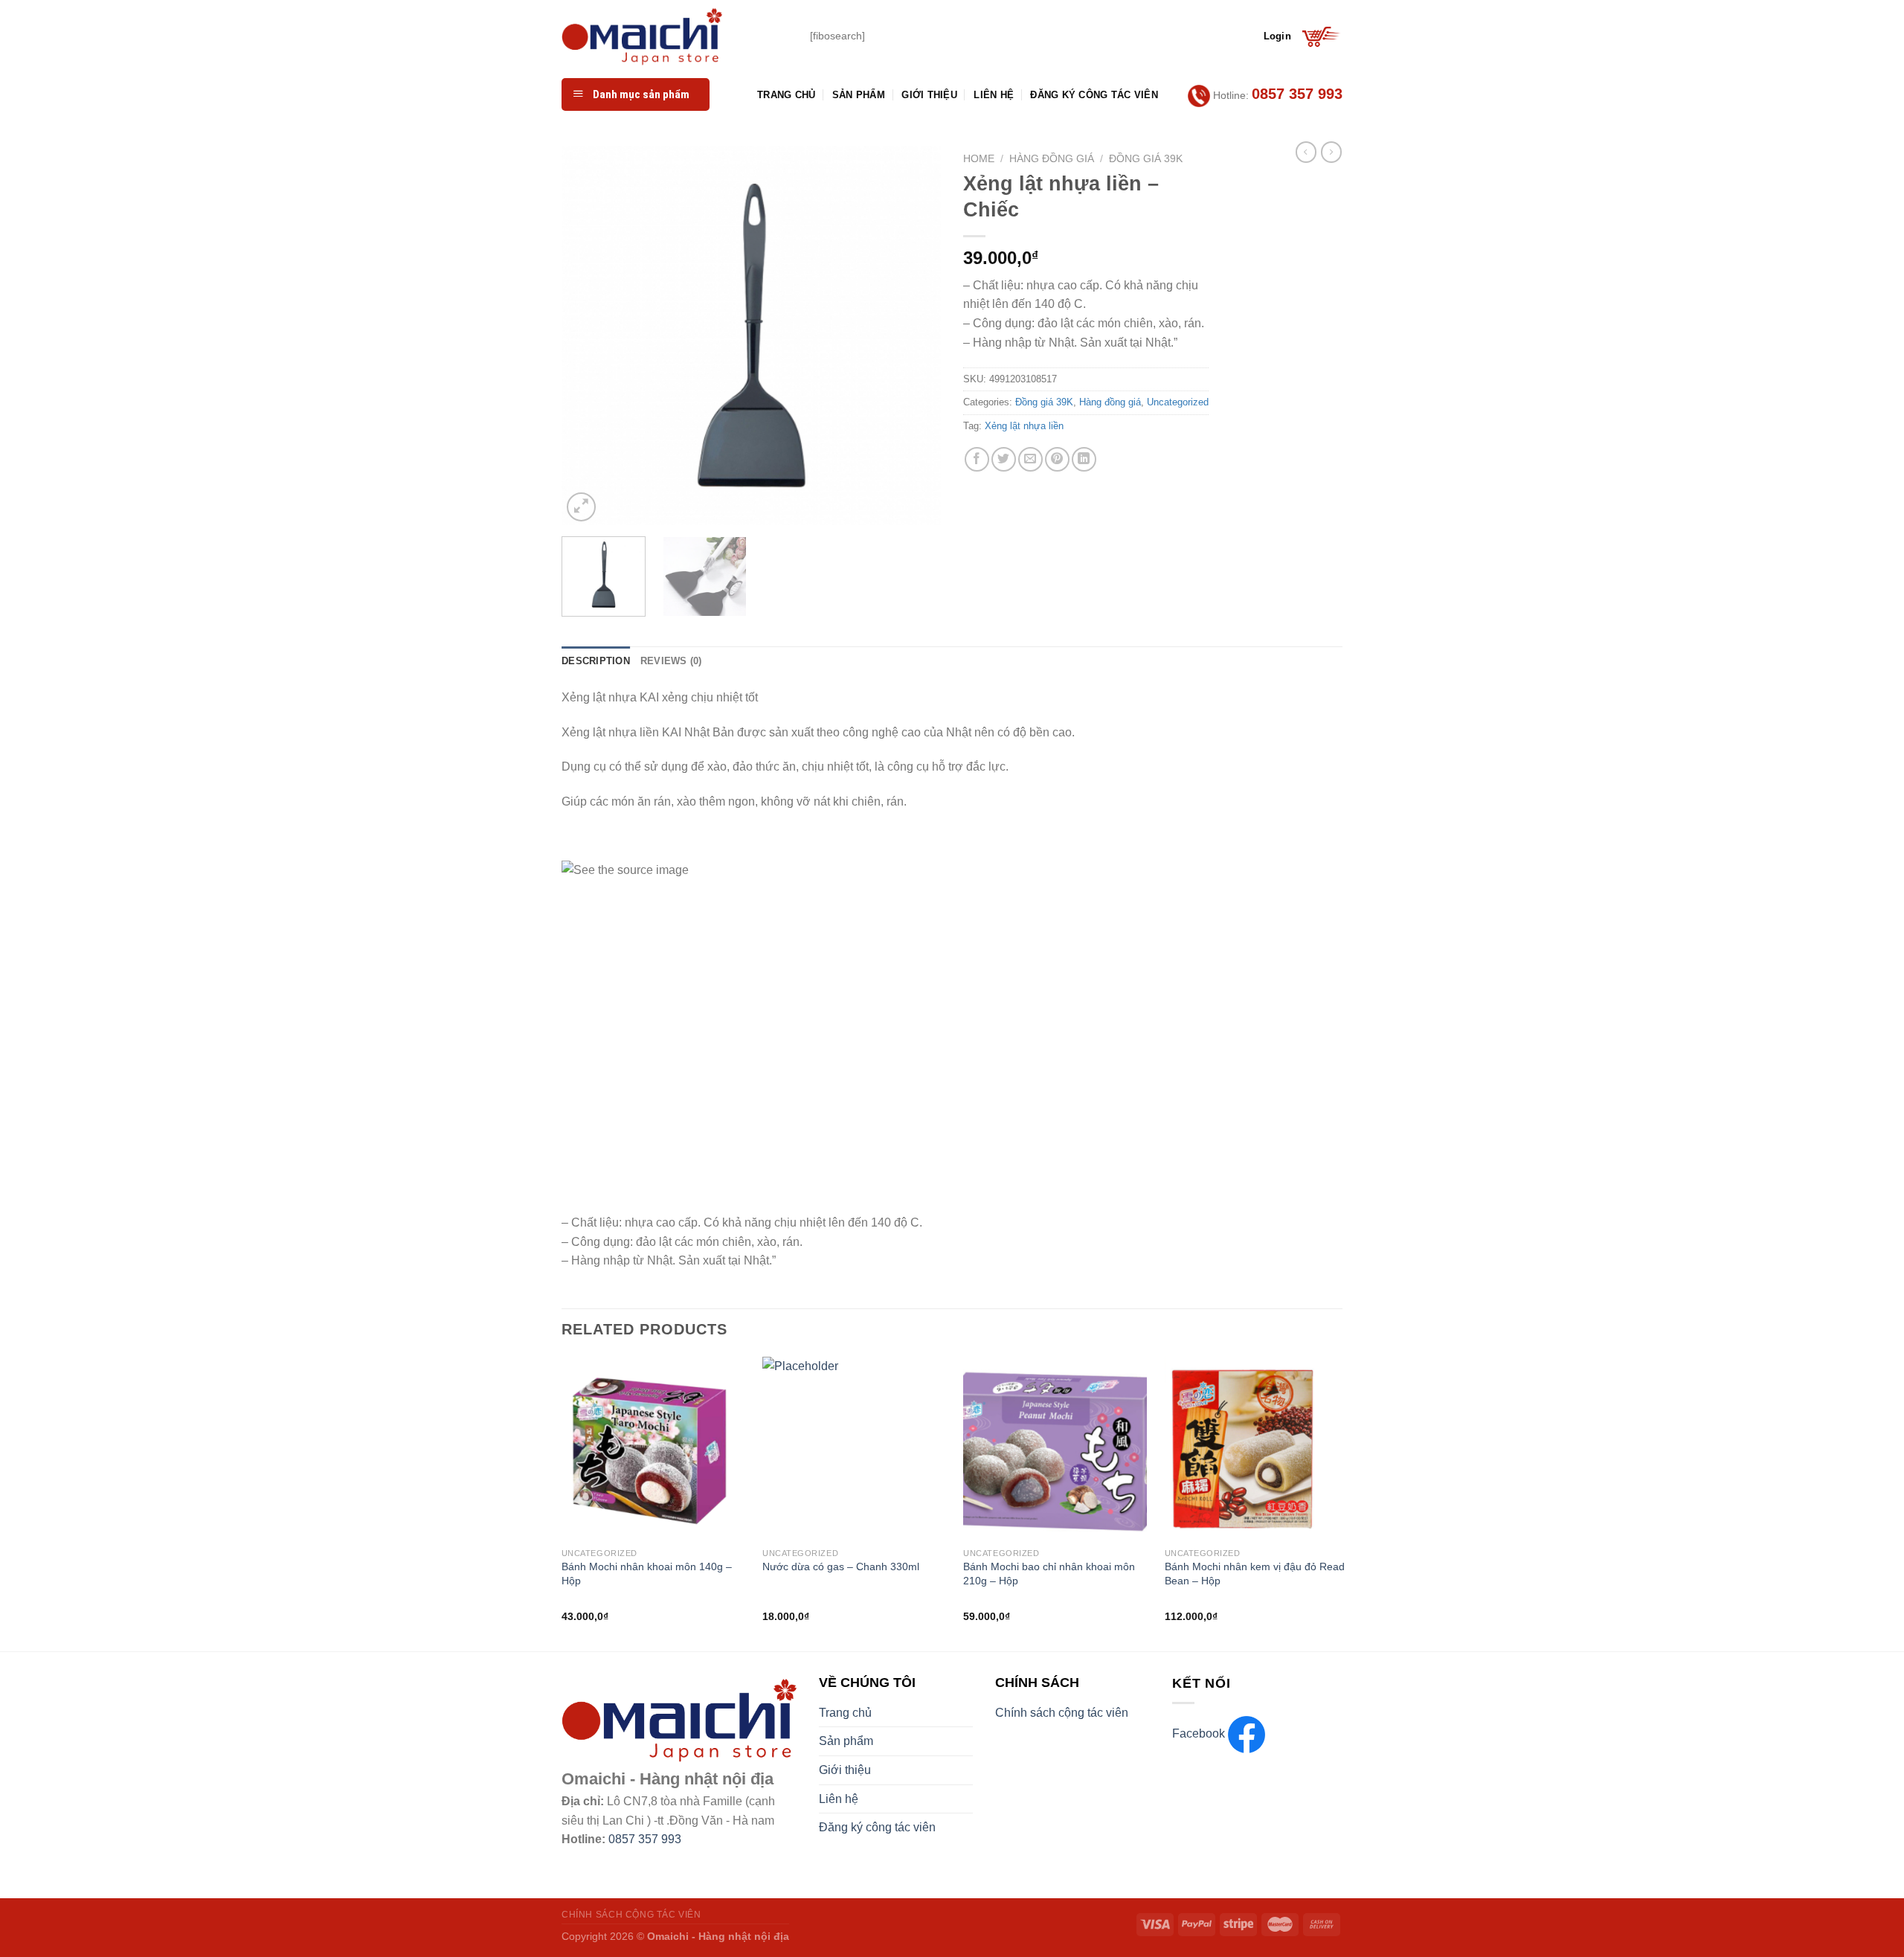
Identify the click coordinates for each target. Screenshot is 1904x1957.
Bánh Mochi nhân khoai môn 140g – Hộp (647, 1574)
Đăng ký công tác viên (1094, 95)
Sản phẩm (859, 95)
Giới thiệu (929, 95)
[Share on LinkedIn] (1084, 459)
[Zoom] (581, 507)
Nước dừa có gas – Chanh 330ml (841, 1566)
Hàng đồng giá (1052, 159)
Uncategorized (1178, 402)
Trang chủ (786, 95)
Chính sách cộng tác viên (1062, 1713)
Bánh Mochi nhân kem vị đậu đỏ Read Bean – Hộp (1255, 1574)
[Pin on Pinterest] (1057, 459)
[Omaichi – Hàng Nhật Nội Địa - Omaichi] (675, 36)
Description (596, 661)
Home (979, 159)
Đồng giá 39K (1146, 159)
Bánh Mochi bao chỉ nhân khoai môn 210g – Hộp (1049, 1574)
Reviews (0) (671, 661)
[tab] (596, 661)
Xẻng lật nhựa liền (1024, 426)
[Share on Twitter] (1004, 459)
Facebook (1200, 1733)
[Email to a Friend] (1030, 459)
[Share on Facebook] (977, 459)
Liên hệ (994, 95)
